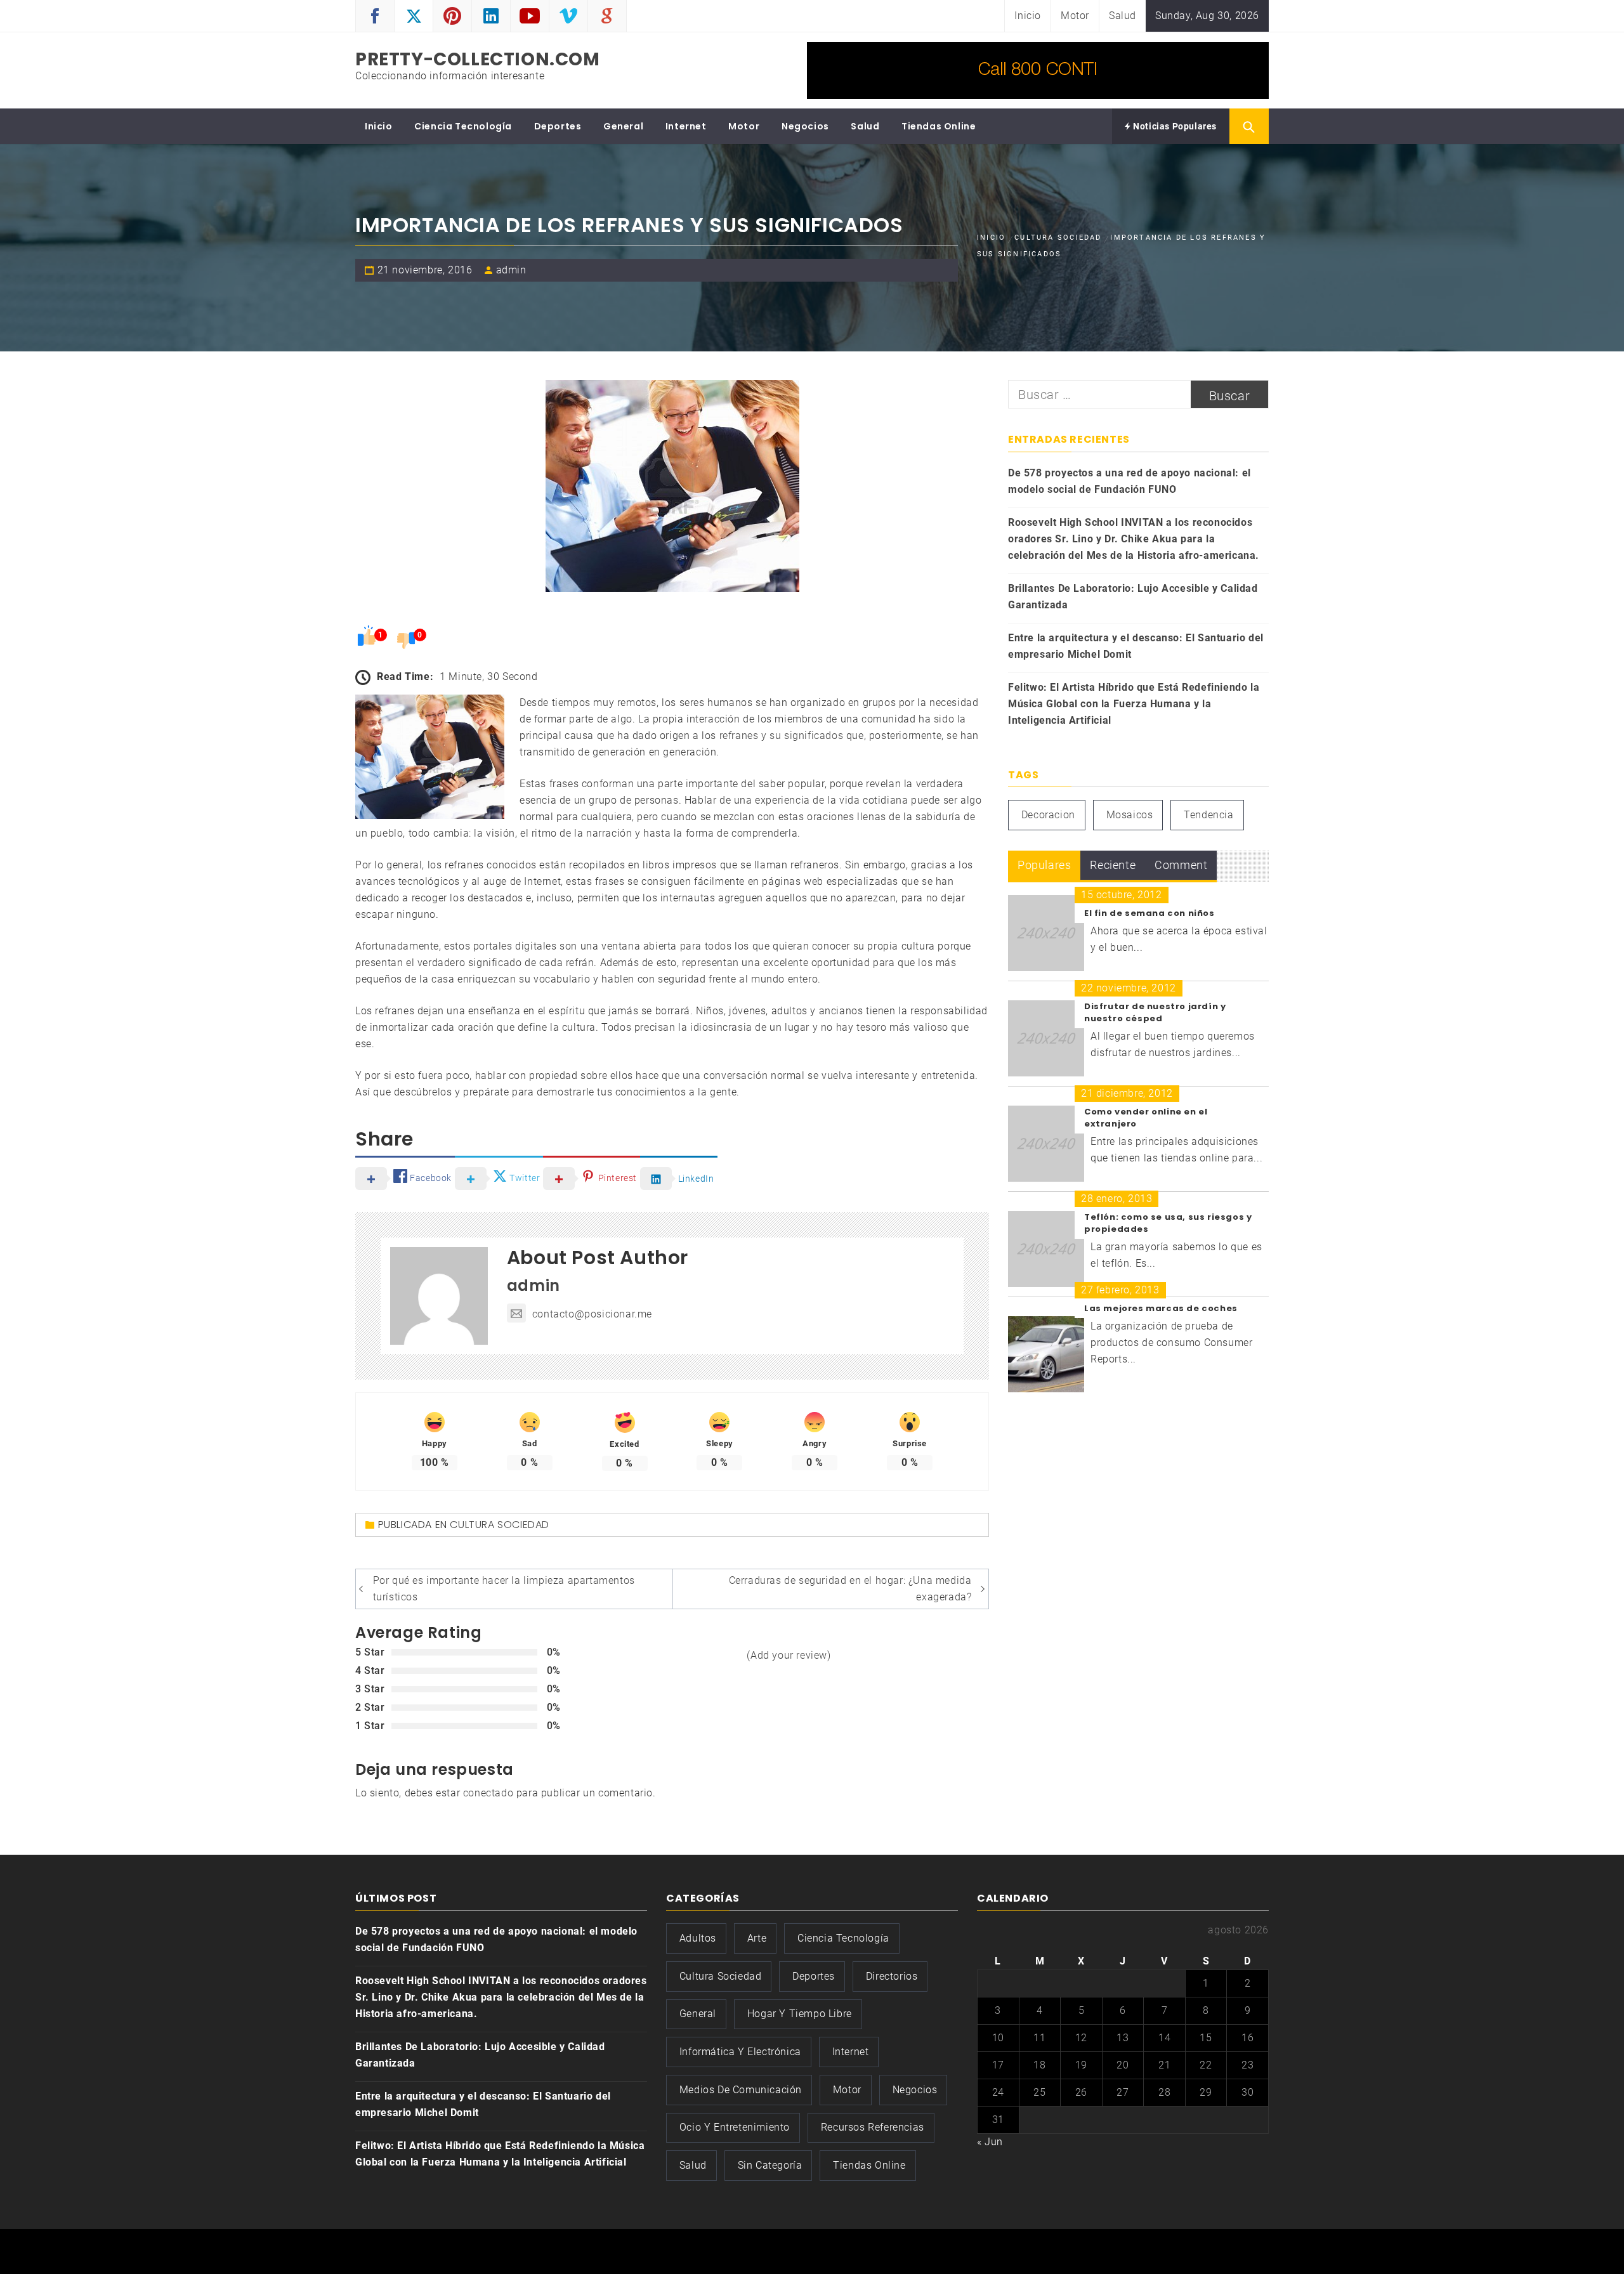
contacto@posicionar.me (592, 1314)
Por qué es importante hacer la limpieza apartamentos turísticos (504, 1589)
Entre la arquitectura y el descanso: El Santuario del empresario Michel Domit (1136, 646)
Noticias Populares (1174, 126)
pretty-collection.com (478, 59)
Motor (1075, 16)
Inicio (1028, 16)
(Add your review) (789, 1655)
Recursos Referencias (873, 2127)
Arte (757, 1938)
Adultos (698, 1938)
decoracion (1048, 815)
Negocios (805, 126)
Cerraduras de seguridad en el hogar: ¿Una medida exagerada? (850, 1589)
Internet (686, 126)
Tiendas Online (939, 126)
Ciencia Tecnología (463, 126)
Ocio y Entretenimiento (735, 2127)
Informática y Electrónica (740, 2052)
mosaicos (1130, 815)
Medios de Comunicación (741, 2090)
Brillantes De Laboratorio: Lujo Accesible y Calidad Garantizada (1133, 597)
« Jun (990, 2142)
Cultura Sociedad (500, 1525)
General (623, 126)
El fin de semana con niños (1149, 913)
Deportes (558, 126)
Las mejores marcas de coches (1161, 1308)
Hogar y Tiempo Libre (800, 2014)
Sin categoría (770, 2165)
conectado (488, 1793)
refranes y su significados (782, 735)
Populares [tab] (1044, 865)
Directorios (892, 1976)
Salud (1123, 16)
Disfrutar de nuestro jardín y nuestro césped (1155, 1012)
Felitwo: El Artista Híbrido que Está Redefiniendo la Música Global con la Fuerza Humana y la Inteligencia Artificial (1134, 704)
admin (511, 270)
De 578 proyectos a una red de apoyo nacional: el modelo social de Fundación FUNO (1130, 481)
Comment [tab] (1181, 865)
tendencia (1208, 815)
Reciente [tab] (1113, 865)
